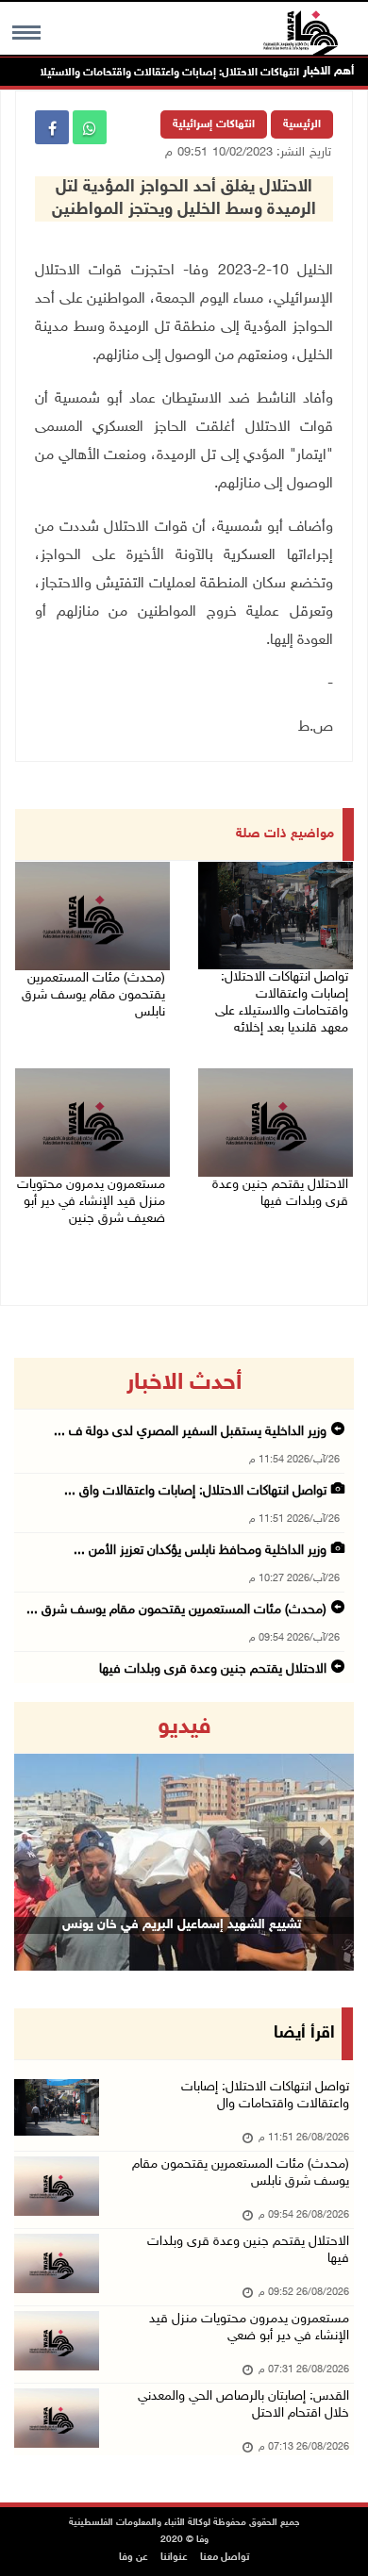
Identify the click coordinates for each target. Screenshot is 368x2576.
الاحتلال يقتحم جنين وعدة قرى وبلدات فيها (280, 1193)
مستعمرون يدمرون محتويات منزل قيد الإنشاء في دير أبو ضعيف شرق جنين (91, 1202)
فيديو (184, 1727)
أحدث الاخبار (184, 1383)
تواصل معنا (225, 2558)
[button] (40, 1836)
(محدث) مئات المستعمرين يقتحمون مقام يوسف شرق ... (176, 1610)
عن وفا (134, 2558)
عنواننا (174, 2558)
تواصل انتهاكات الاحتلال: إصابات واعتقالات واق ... (195, 1491)
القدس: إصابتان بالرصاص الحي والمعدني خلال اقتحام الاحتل (243, 2405)
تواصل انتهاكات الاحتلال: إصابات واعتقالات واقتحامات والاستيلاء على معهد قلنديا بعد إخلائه (282, 1003)
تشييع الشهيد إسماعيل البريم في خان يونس (182, 1925)
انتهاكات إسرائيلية (214, 124)
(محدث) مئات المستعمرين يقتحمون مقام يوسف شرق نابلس (93, 995)
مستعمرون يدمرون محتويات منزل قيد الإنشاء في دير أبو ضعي (249, 2328)
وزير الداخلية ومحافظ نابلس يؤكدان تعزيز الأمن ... (200, 1551)
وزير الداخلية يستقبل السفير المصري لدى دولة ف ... (190, 1432)
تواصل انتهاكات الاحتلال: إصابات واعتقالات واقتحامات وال (265, 2096)
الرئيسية (302, 124)
